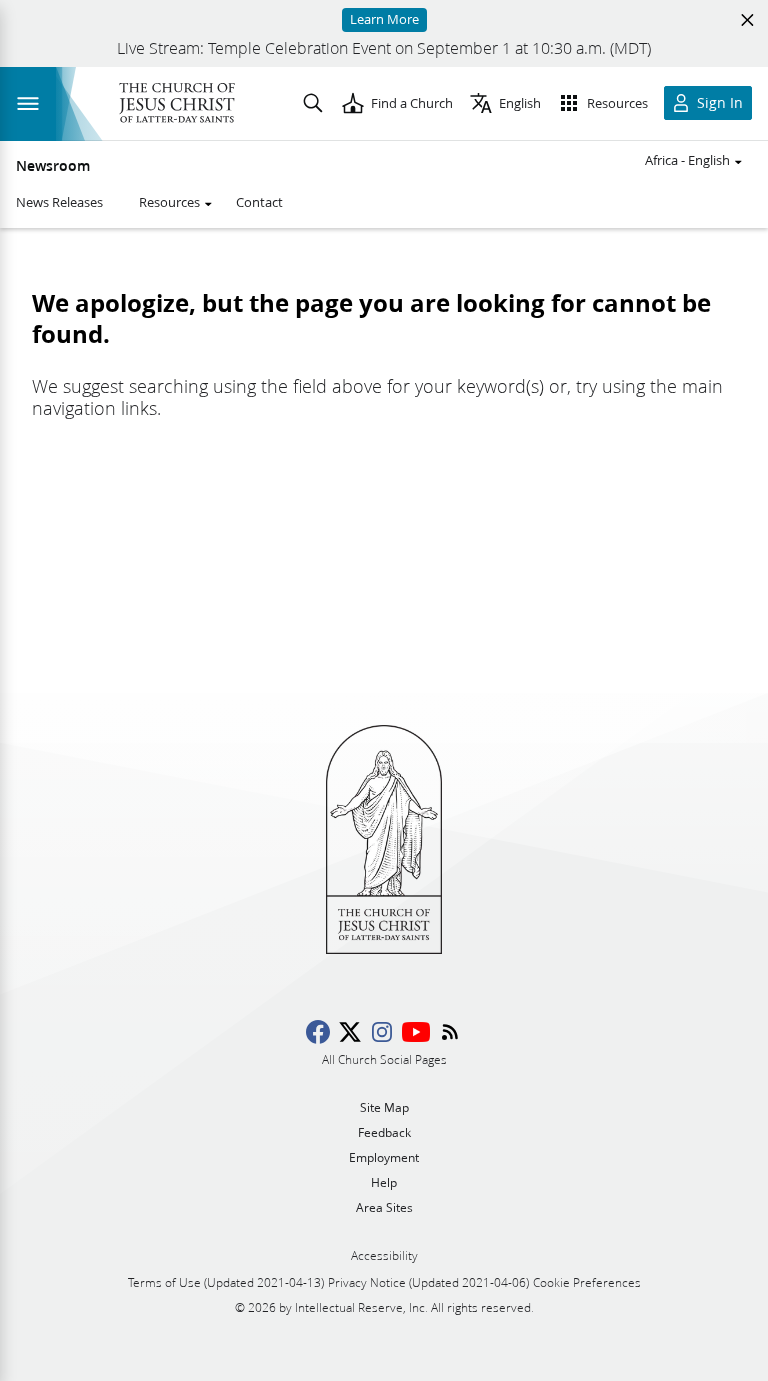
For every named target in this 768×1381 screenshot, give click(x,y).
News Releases (59, 202)
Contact (259, 202)
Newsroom (53, 166)
